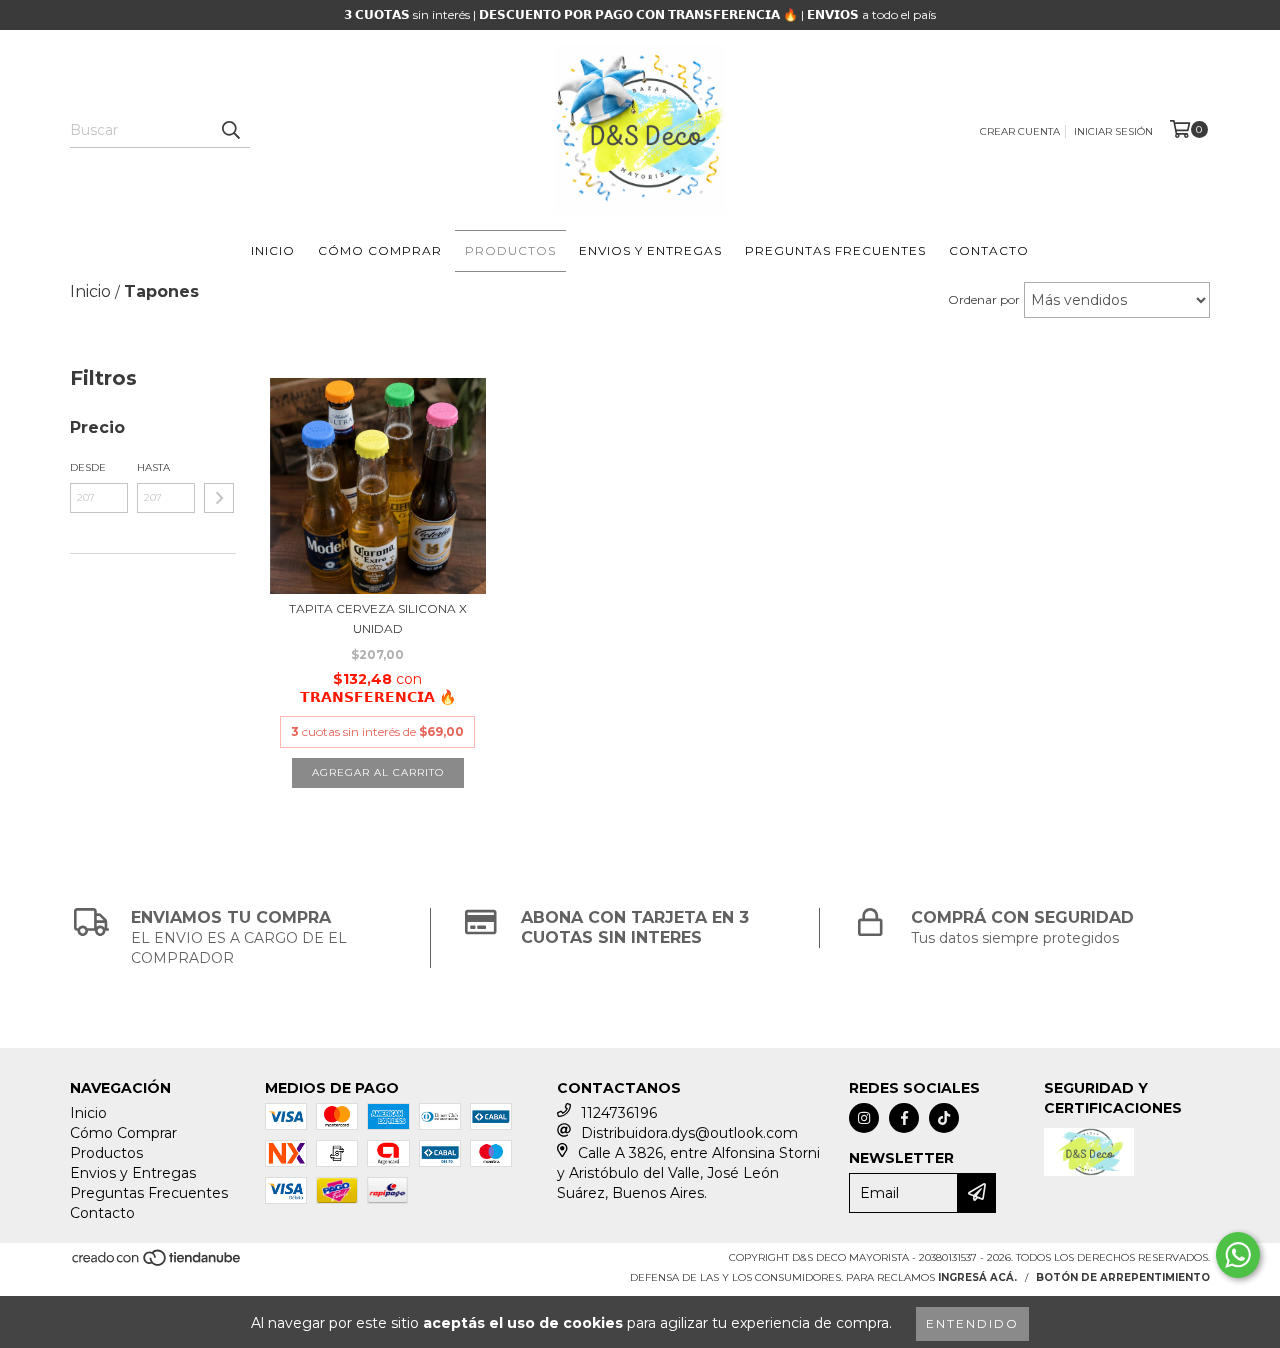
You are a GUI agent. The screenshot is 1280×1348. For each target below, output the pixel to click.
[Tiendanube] (157, 1263)
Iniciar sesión (1113, 131)
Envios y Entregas (650, 250)
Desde (88, 467)
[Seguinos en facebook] (904, 1118)
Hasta (153, 467)
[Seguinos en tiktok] (944, 1118)
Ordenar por (984, 299)
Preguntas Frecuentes (835, 250)
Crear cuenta (1020, 131)
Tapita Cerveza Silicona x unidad (378, 618)
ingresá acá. (977, 1277)
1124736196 (619, 1113)
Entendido (972, 1323)
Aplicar (219, 498)
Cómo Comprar (380, 250)
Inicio (273, 250)
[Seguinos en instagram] (864, 1118)
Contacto (989, 250)
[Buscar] (230, 130)
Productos (510, 250)
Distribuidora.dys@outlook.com (689, 1133)
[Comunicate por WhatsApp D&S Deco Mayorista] (1238, 1255)
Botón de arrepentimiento (1123, 1277)
